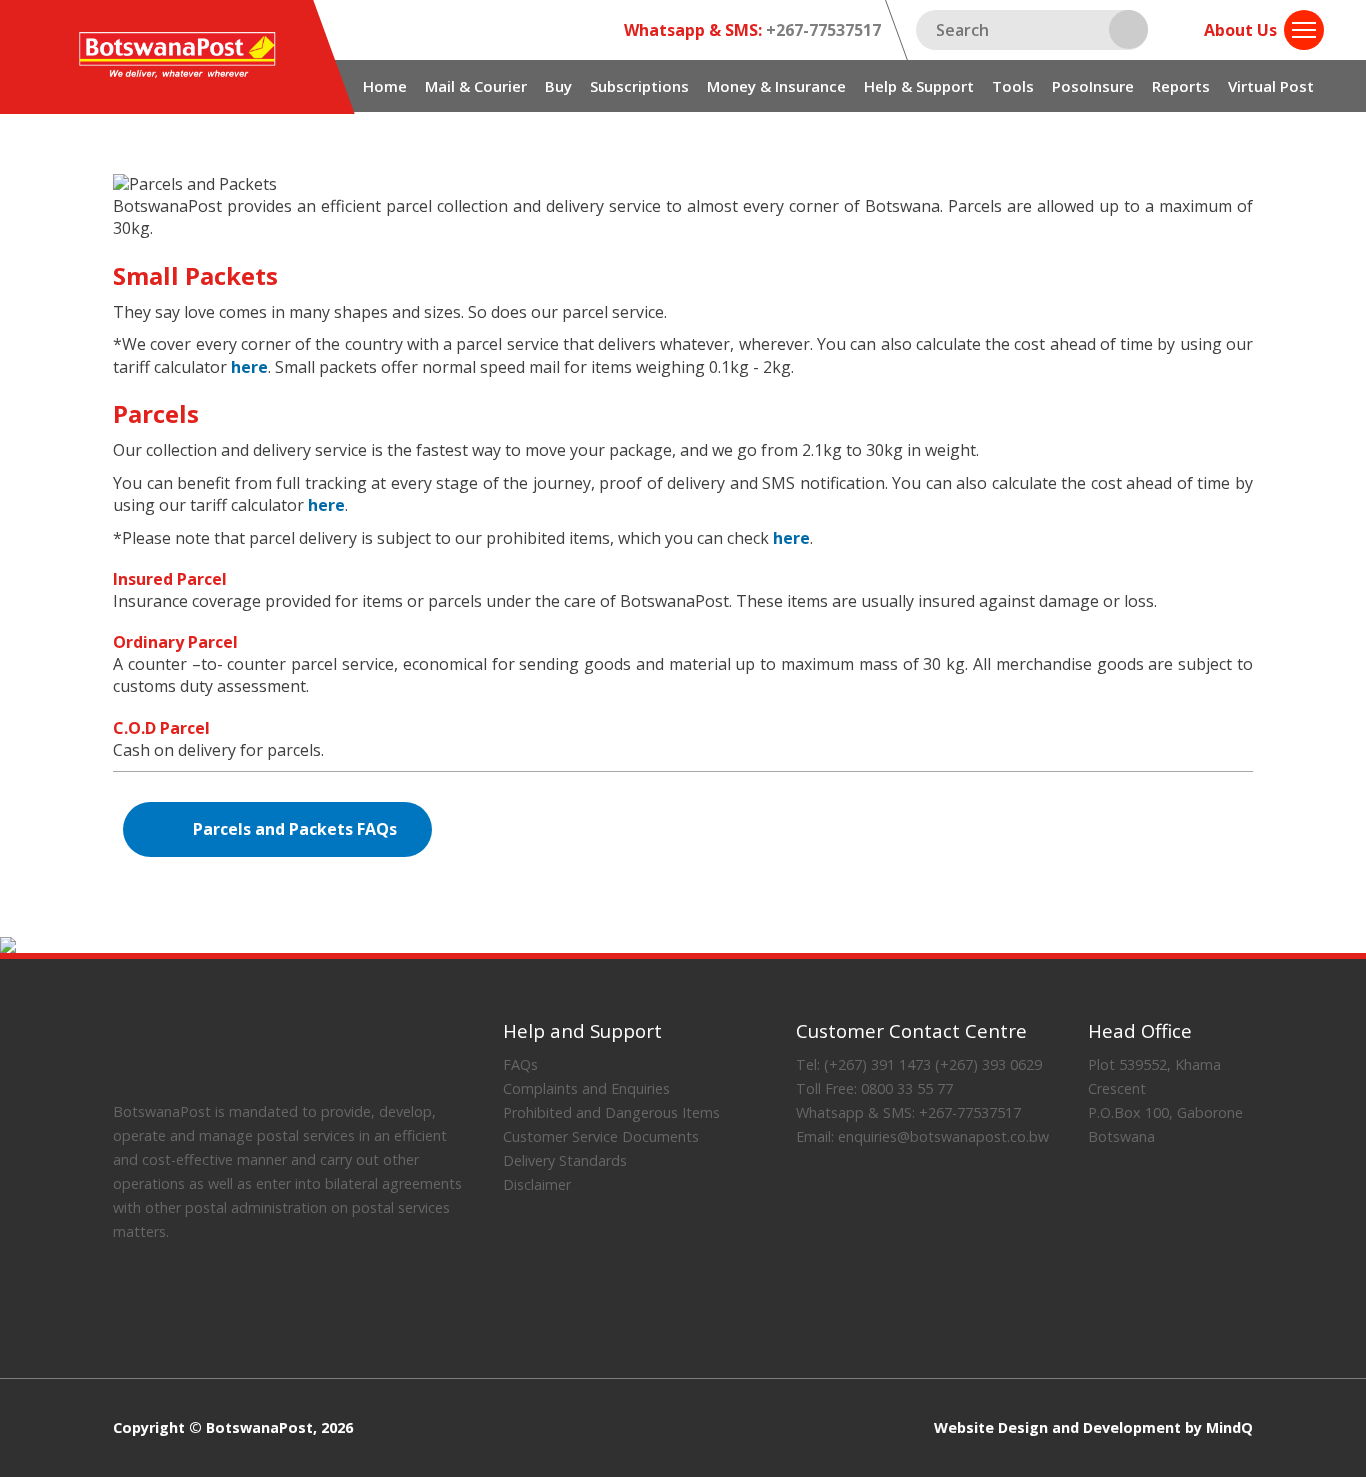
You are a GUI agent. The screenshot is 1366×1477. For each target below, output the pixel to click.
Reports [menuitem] (1181, 86)
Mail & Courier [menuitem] (476, 86)
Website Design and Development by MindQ (1093, 1428)
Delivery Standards (565, 1160)
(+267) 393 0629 (988, 1064)
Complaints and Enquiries (586, 1088)
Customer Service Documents (601, 1136)
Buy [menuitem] (558, 86)
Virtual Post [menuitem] (1271, 86)
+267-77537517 (821, 30)
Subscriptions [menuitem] (639, 86)
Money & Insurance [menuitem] (776, 86)
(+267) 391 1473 (875, 1064)
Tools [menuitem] (1013, 86)
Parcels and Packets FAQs (295, 829)
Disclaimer (537, 1184)
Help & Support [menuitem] (919, 86)
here (249, 367)
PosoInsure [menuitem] (1093, 86)
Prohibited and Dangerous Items (611, 1112)
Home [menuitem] (385, 86)
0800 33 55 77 (905, 1088)
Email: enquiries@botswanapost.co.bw (922, 1136)
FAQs (520, 1064)
